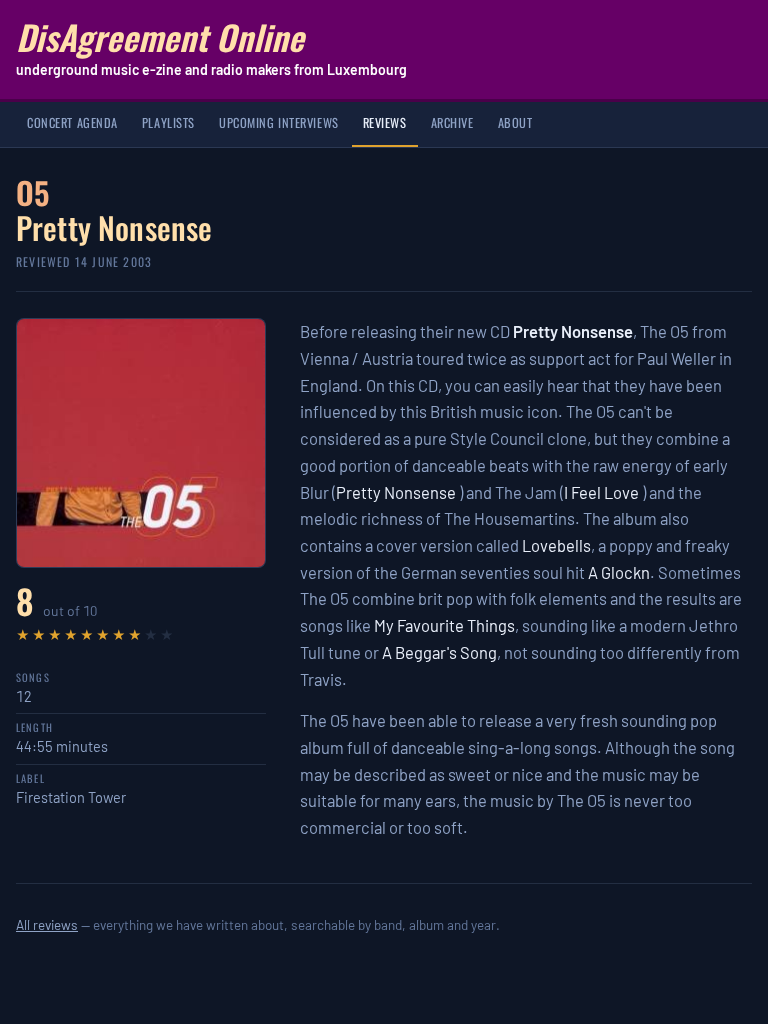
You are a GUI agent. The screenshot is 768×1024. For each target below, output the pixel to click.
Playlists (168, 122)
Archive (452, 122)
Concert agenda (72, 122)
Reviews (385, 122)
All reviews (47, 924)
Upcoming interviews (279, 122)
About (515, 122)
